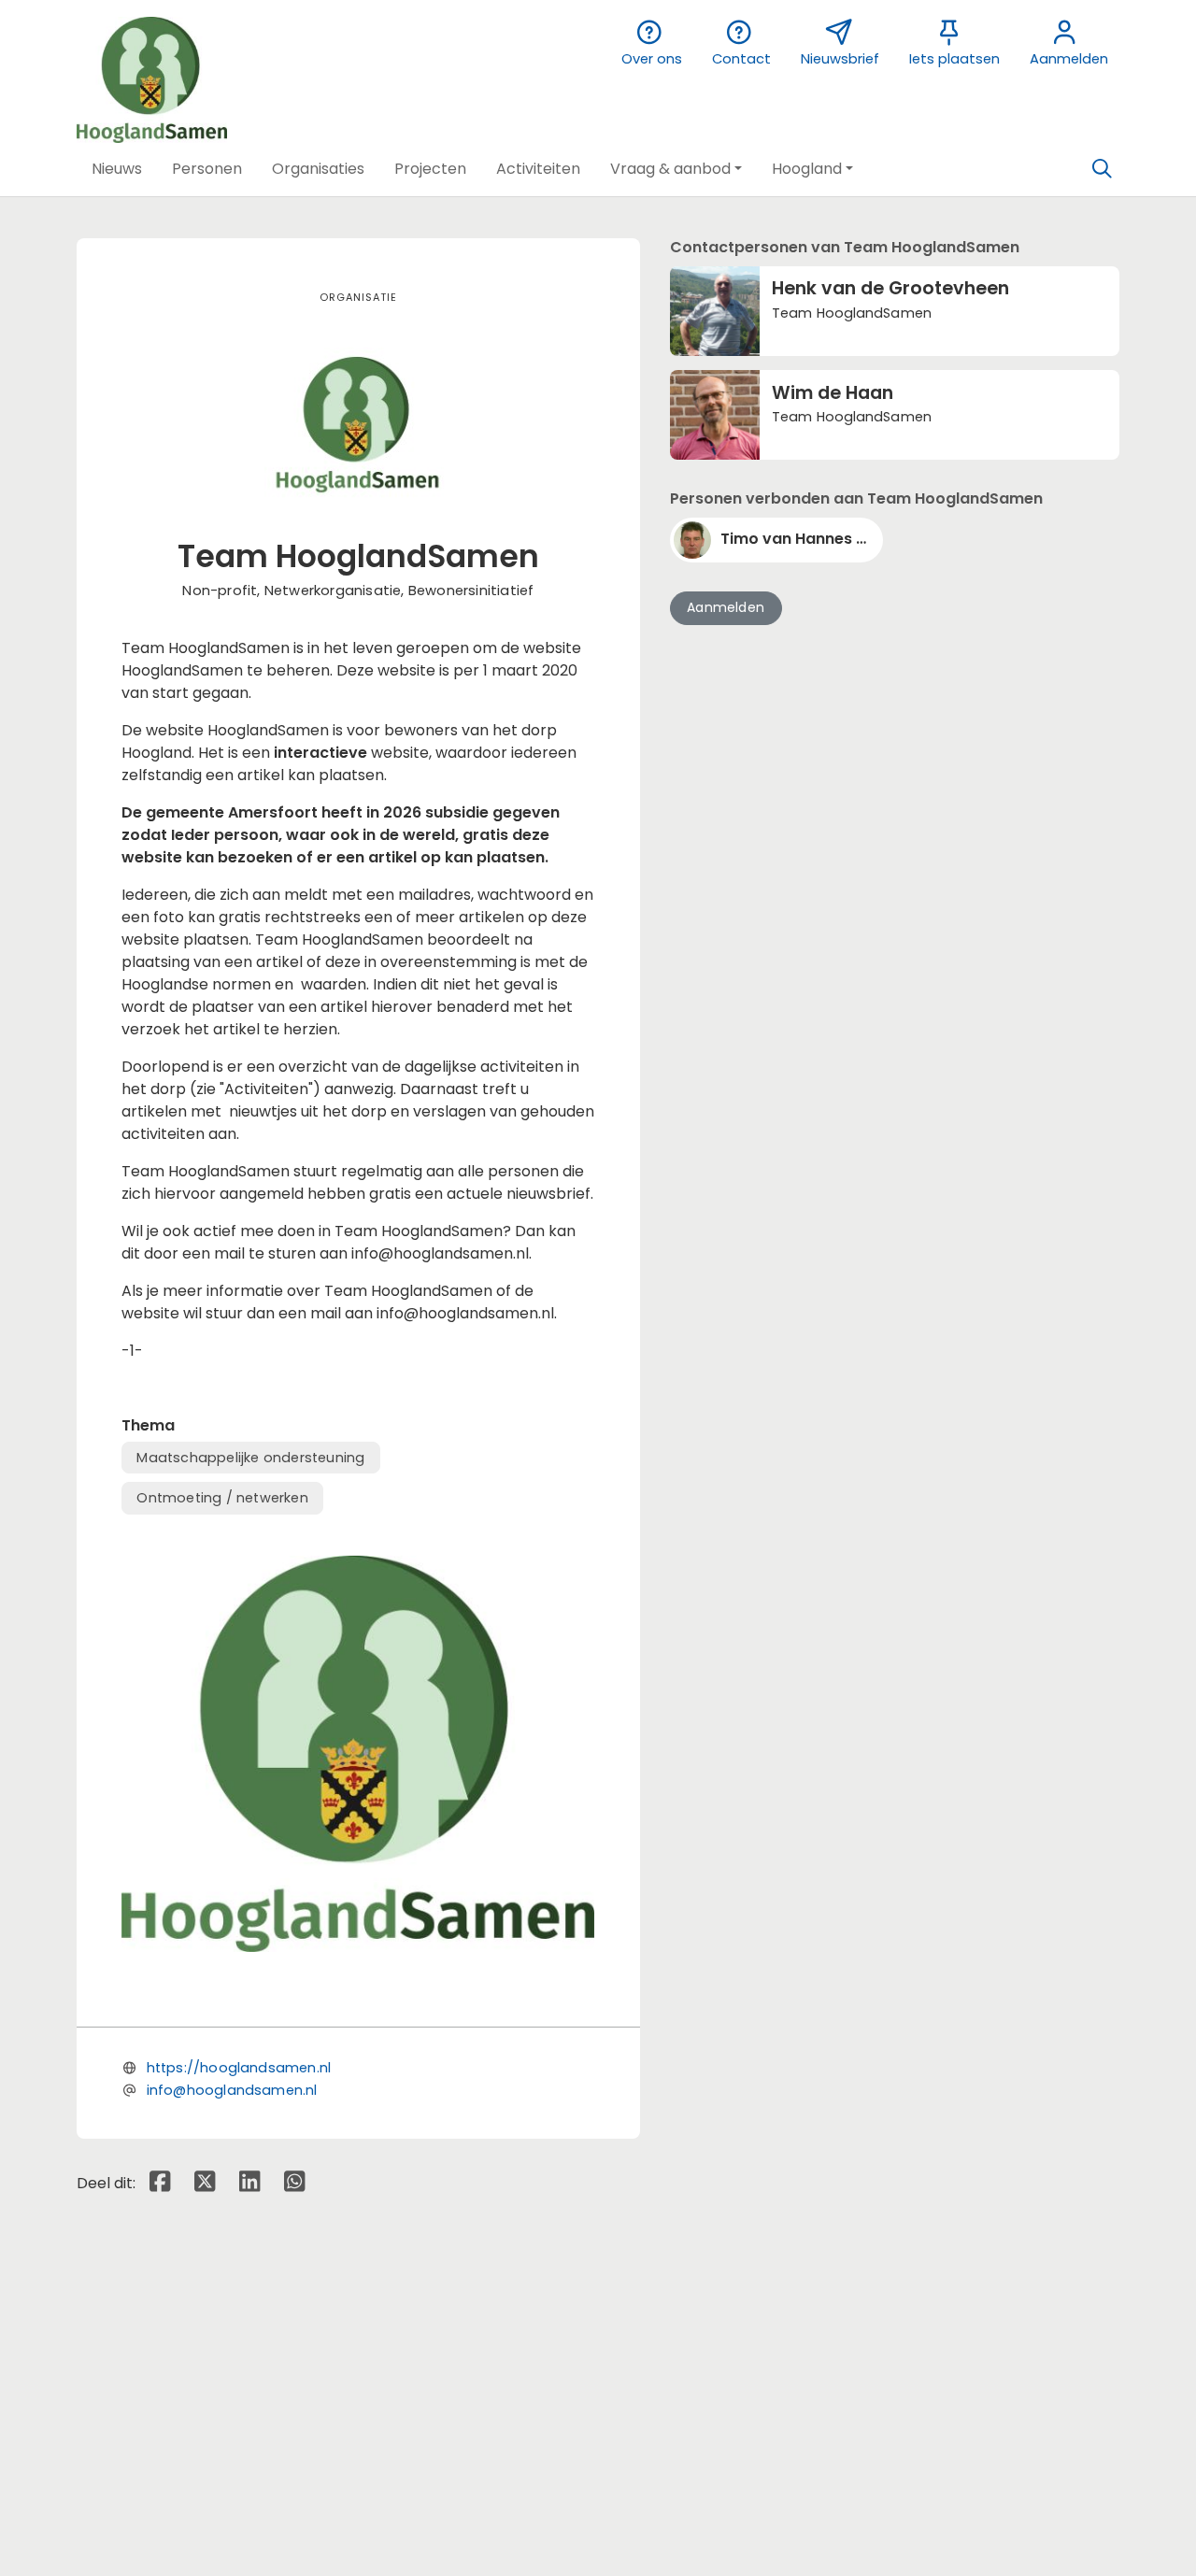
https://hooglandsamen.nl (239, 2068)
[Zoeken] (1102, 169)
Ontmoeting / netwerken (222, 1498)
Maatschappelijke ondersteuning (250, 1458)
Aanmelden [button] (726, 607)
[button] (117, 169)
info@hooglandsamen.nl (232, 2090)
